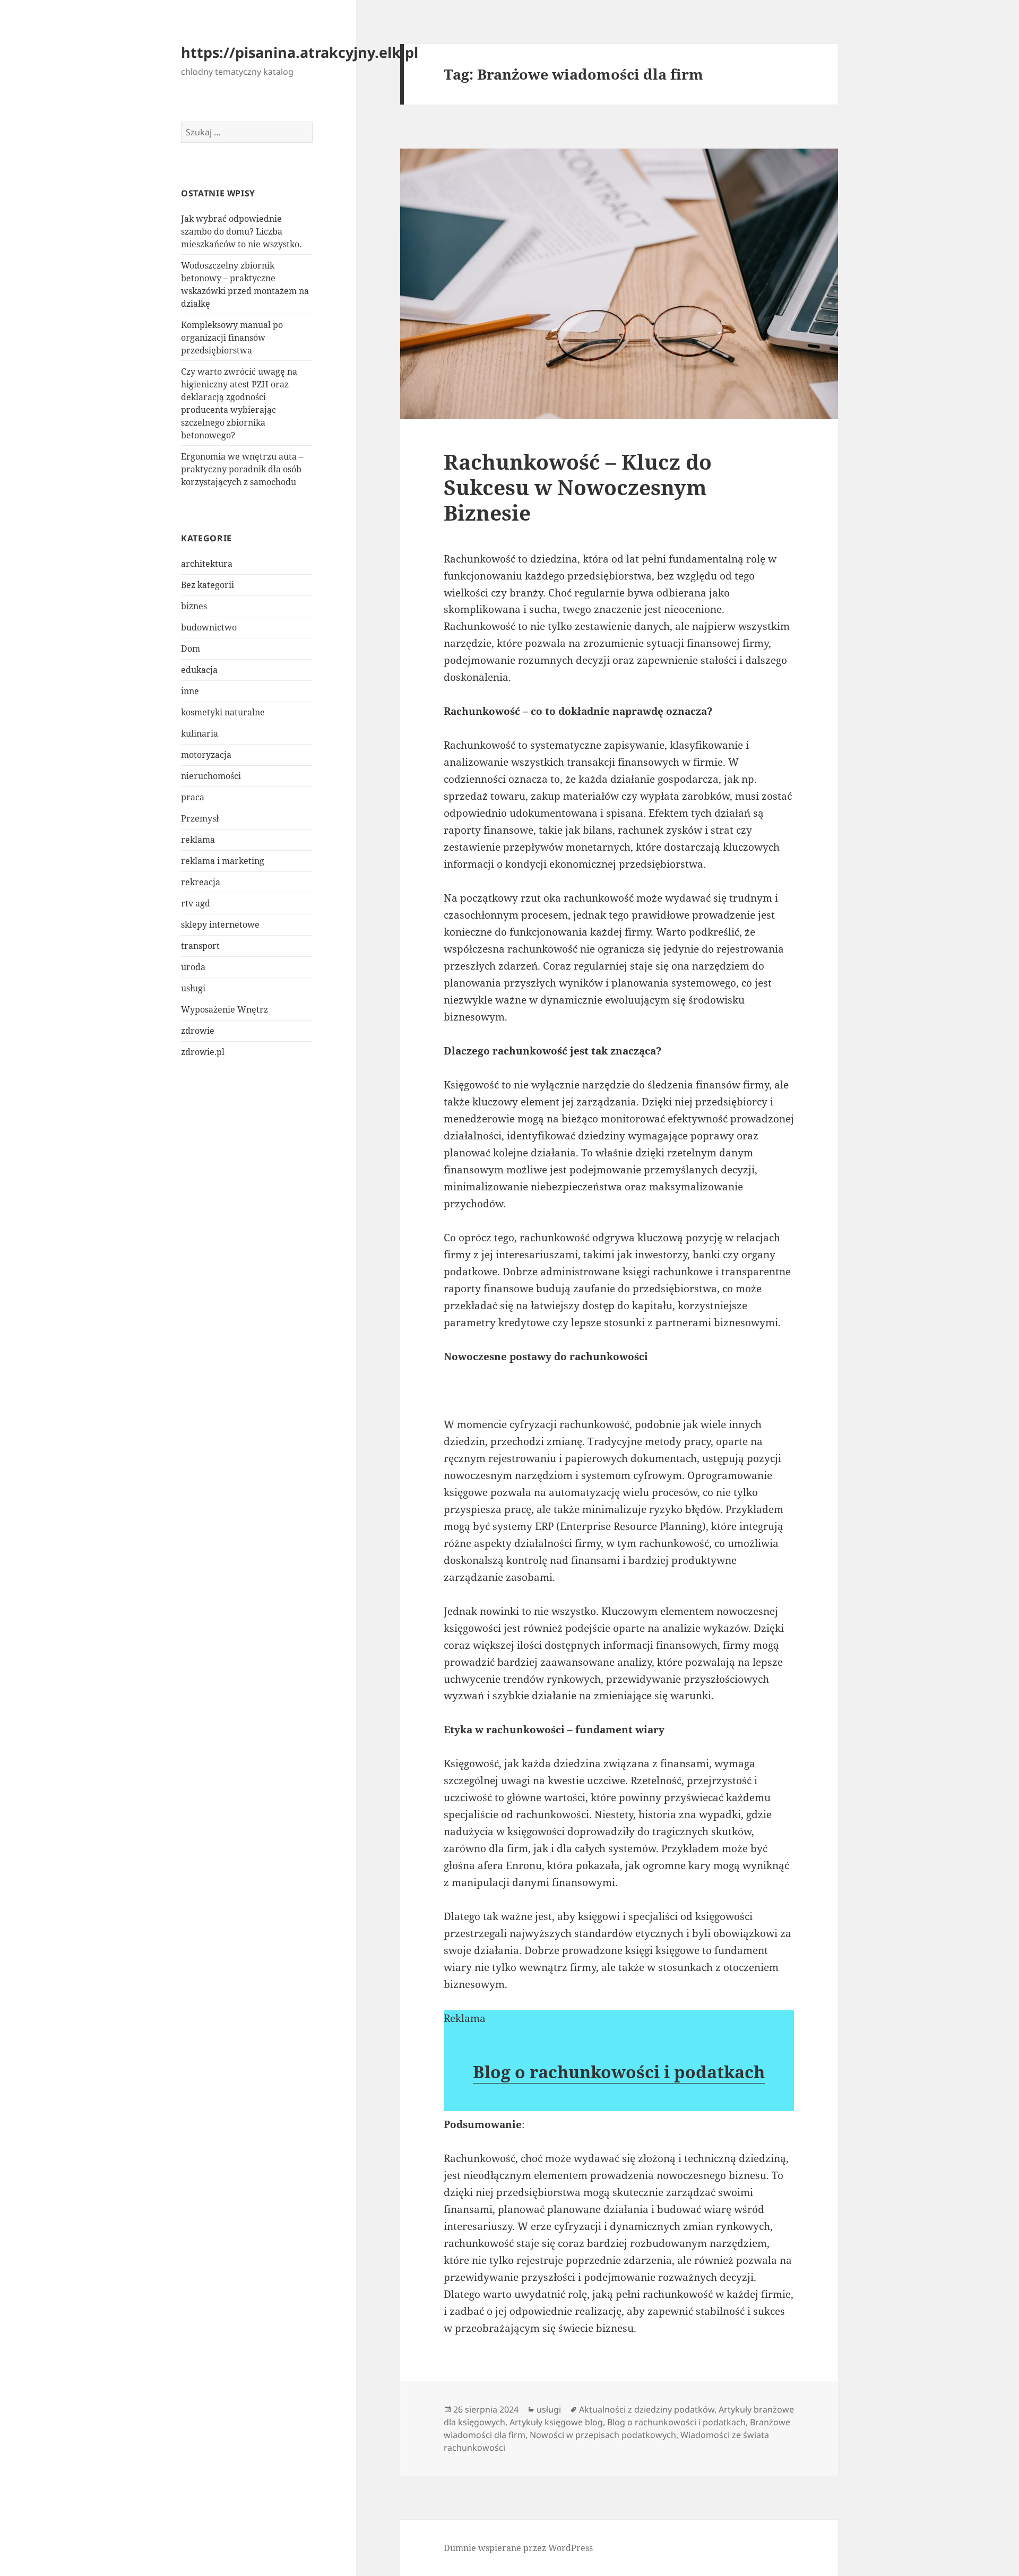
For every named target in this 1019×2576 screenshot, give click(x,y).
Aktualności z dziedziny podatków (647, 2409)
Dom (191, 649)
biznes (194, 606)
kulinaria (200, 733)
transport (200, 946)
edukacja (199, 670)
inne (190, 691)
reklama (198, 840)
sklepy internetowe (220, 924)
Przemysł (200, 818)
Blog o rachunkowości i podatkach (619, 2072)
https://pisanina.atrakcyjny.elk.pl (300, 52)
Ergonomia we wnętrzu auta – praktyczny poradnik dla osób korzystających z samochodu (242, 469)
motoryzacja (206, 755)
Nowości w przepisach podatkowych (603, 2435)
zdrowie (198, 1031)
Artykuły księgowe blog (556, 2422)
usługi (193, 988)
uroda (193, 967)
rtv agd (196, 903)
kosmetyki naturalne (223, 712)
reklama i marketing (223, 861)
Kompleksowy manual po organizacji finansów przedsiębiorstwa (232, 338)
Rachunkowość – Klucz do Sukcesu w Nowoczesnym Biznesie (578, 487)
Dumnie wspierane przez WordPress (518, 2548)
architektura (207, 564)
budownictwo (209, 627)
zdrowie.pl (203, 1052)
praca (193, 797)
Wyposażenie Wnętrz (224, 1009)
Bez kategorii (208, 585)
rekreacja (201, 882)
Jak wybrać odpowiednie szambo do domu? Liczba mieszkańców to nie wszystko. (241, 231)
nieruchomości (211, 776)
